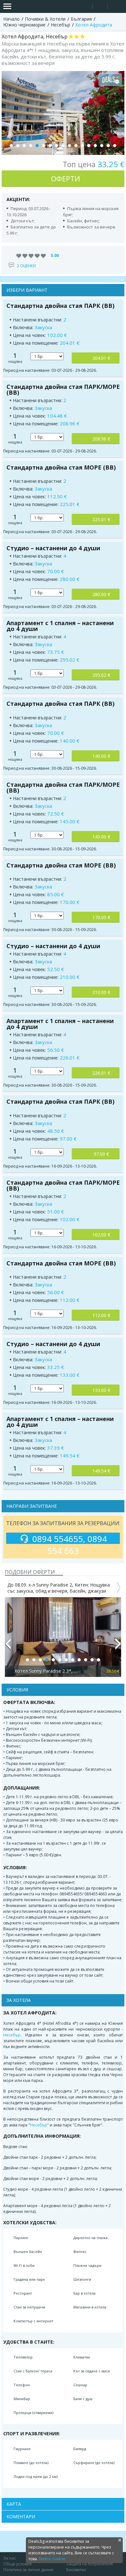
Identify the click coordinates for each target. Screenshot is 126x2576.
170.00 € (101, 917)
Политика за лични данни (28, 2570)
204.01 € (101, 358)
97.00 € (101, 1154)
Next (118, 1647)
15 (102, 146)
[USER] (100, 7)
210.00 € (101, 992)
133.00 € (101, 1390)
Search (85, 7)
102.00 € (101, 1235)
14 (95, 146)
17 (115, 146)
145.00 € (101, 837)
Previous (8, 1647)
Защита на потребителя (89, 2564)
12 (82, 146)
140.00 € (101, 756)
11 (76, 146)
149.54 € (101, 1471)
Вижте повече (52, 2559)
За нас (10, 2558)
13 (89, 146)
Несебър (12, 2035)
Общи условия (17, 2564)
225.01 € (101, 519)
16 (108, 146)
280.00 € (101, 594)
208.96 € (101, 439)
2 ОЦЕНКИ (26, 266)
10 (69, 146)
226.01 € (101, 1073)
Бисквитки (76, 2570)
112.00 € (101, 1315)
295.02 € (101, 675)
